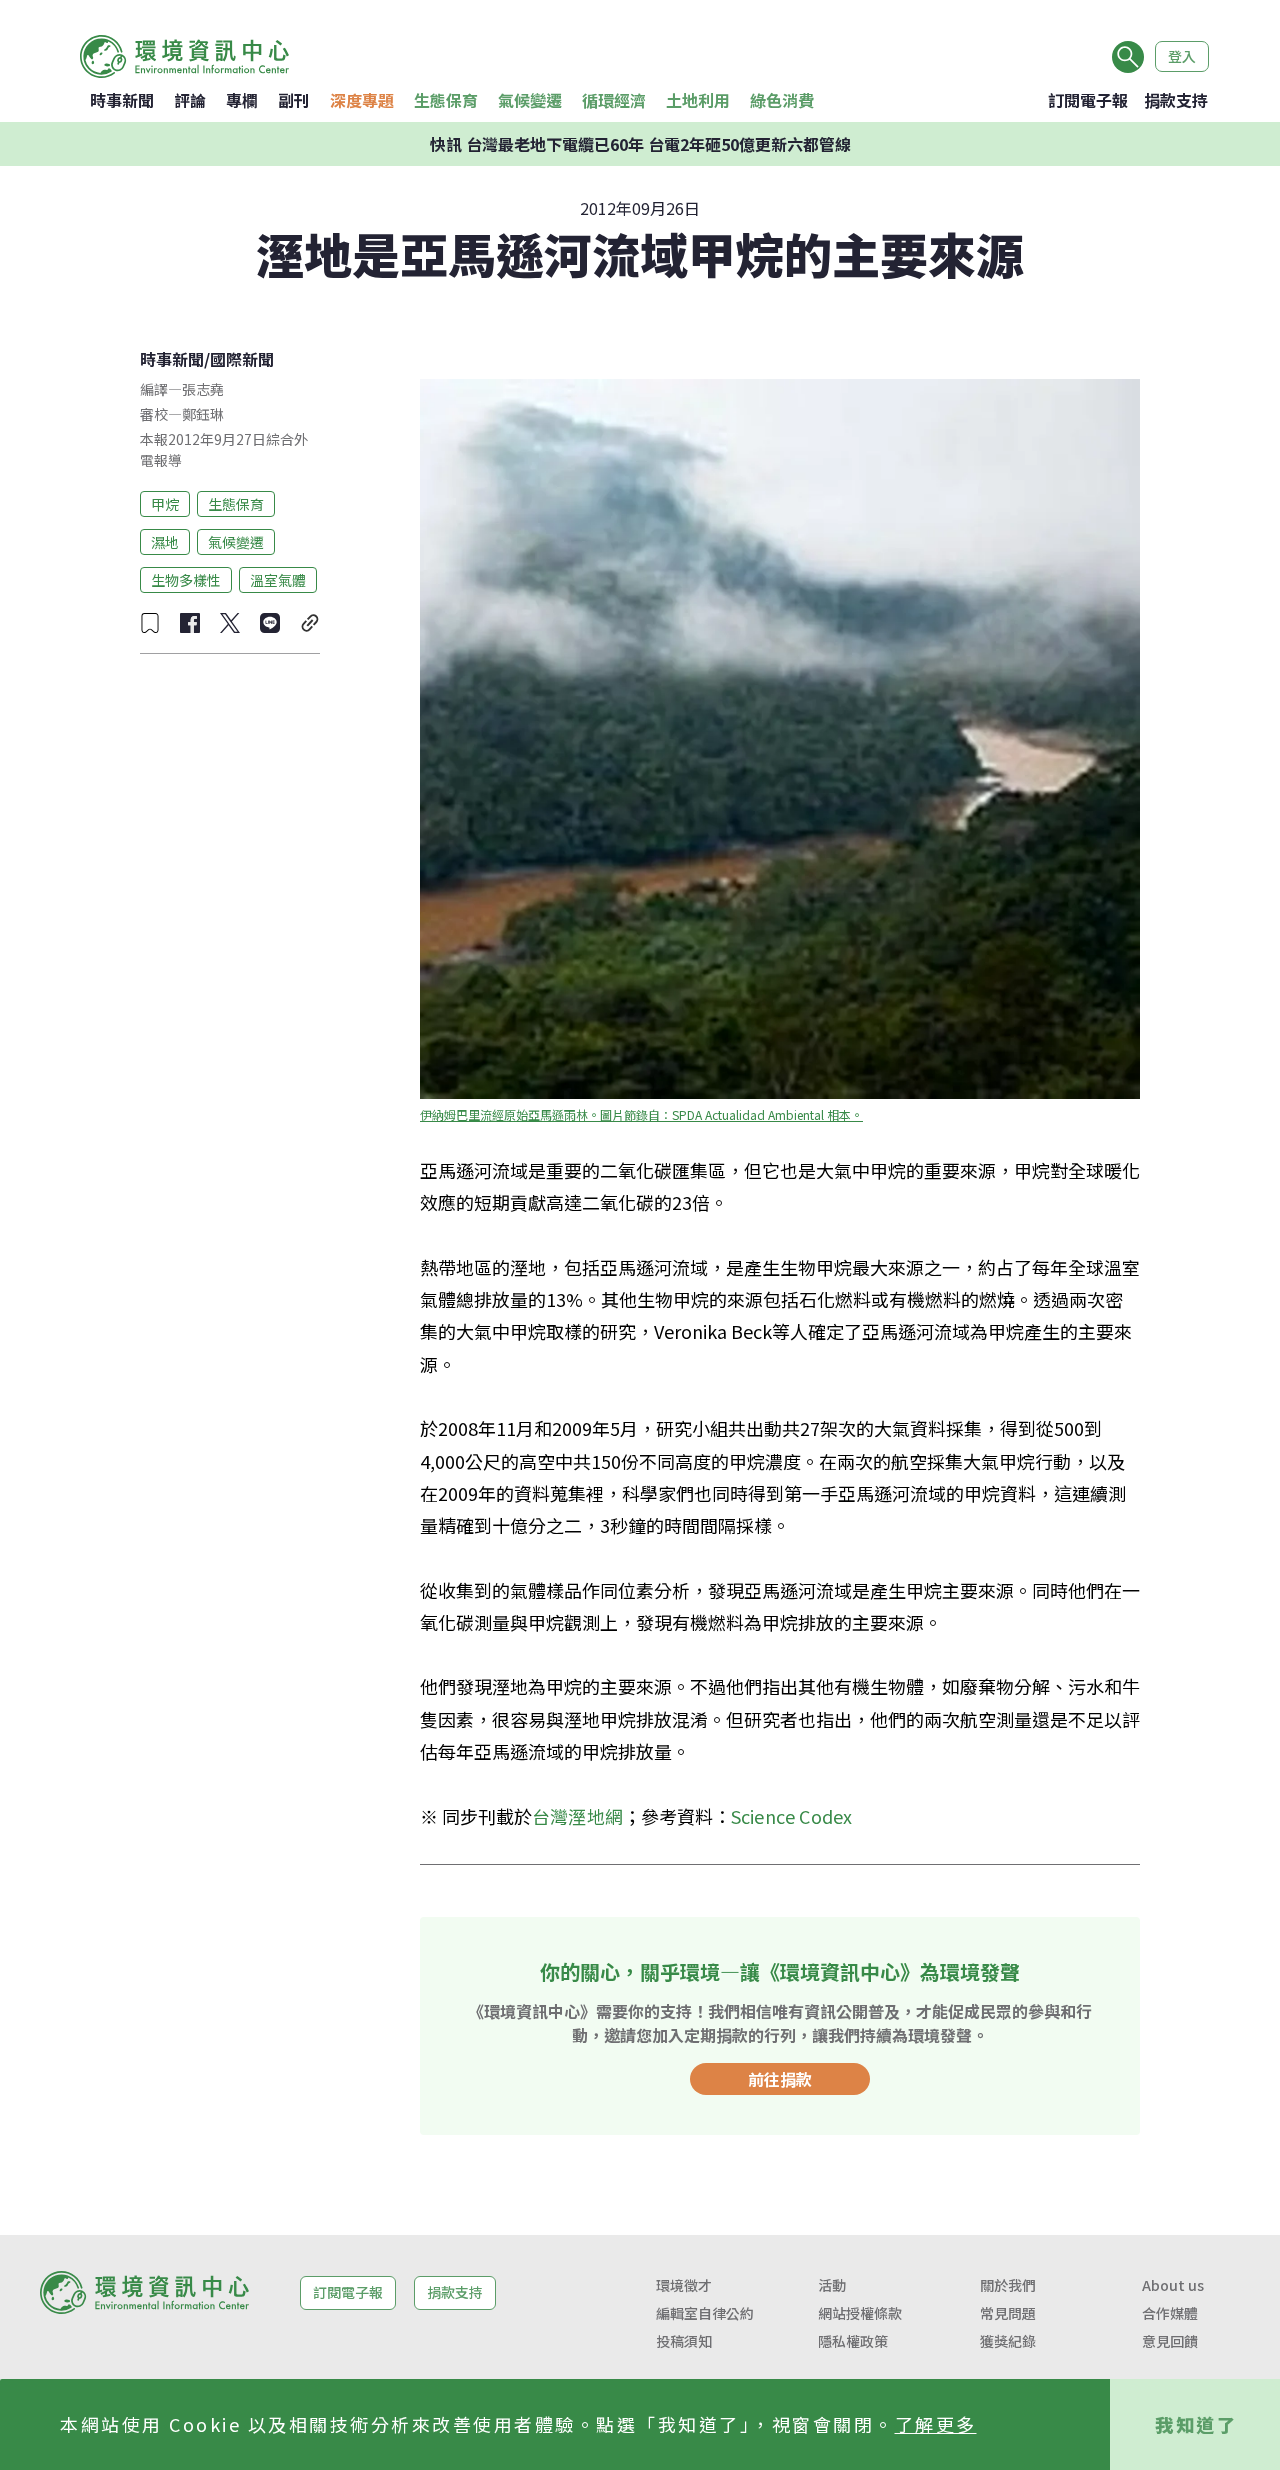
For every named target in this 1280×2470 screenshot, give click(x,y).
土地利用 (698, 100)
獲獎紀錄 (1008, 2341)
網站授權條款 (860, 2313)
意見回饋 (1170, 2341)
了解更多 (936, 2424)
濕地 (165, 541)
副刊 (294, 100)
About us (1173, 2285)
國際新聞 (242, 359)
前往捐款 (780, 2079)
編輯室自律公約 (705, 2313)
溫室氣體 (278, 579)
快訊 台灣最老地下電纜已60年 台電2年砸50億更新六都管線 (640, 144)
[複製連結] (310, 623)
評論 (190, 100)
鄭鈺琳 (203, 414)
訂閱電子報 (1088, 100)
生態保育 (446, 100)
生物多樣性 (186, 579)
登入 (1182, 56)
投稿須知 (684, 2341)
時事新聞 (122, 100)
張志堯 (203, 389)
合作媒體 (1170, 2313)
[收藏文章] (150, 623)
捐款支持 (1176, 100)
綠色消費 (782, 100)
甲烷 (165, 503)
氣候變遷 (530, 100)
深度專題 (362, 100)
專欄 (242, 100)
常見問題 (1008, 2313)
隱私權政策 (853, 2341)
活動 (832, 2285)
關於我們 (1008, 2285)
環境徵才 (684, 2285)
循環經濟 (614, 100)
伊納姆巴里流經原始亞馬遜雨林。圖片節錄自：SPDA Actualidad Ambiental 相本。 (641, 1114)
